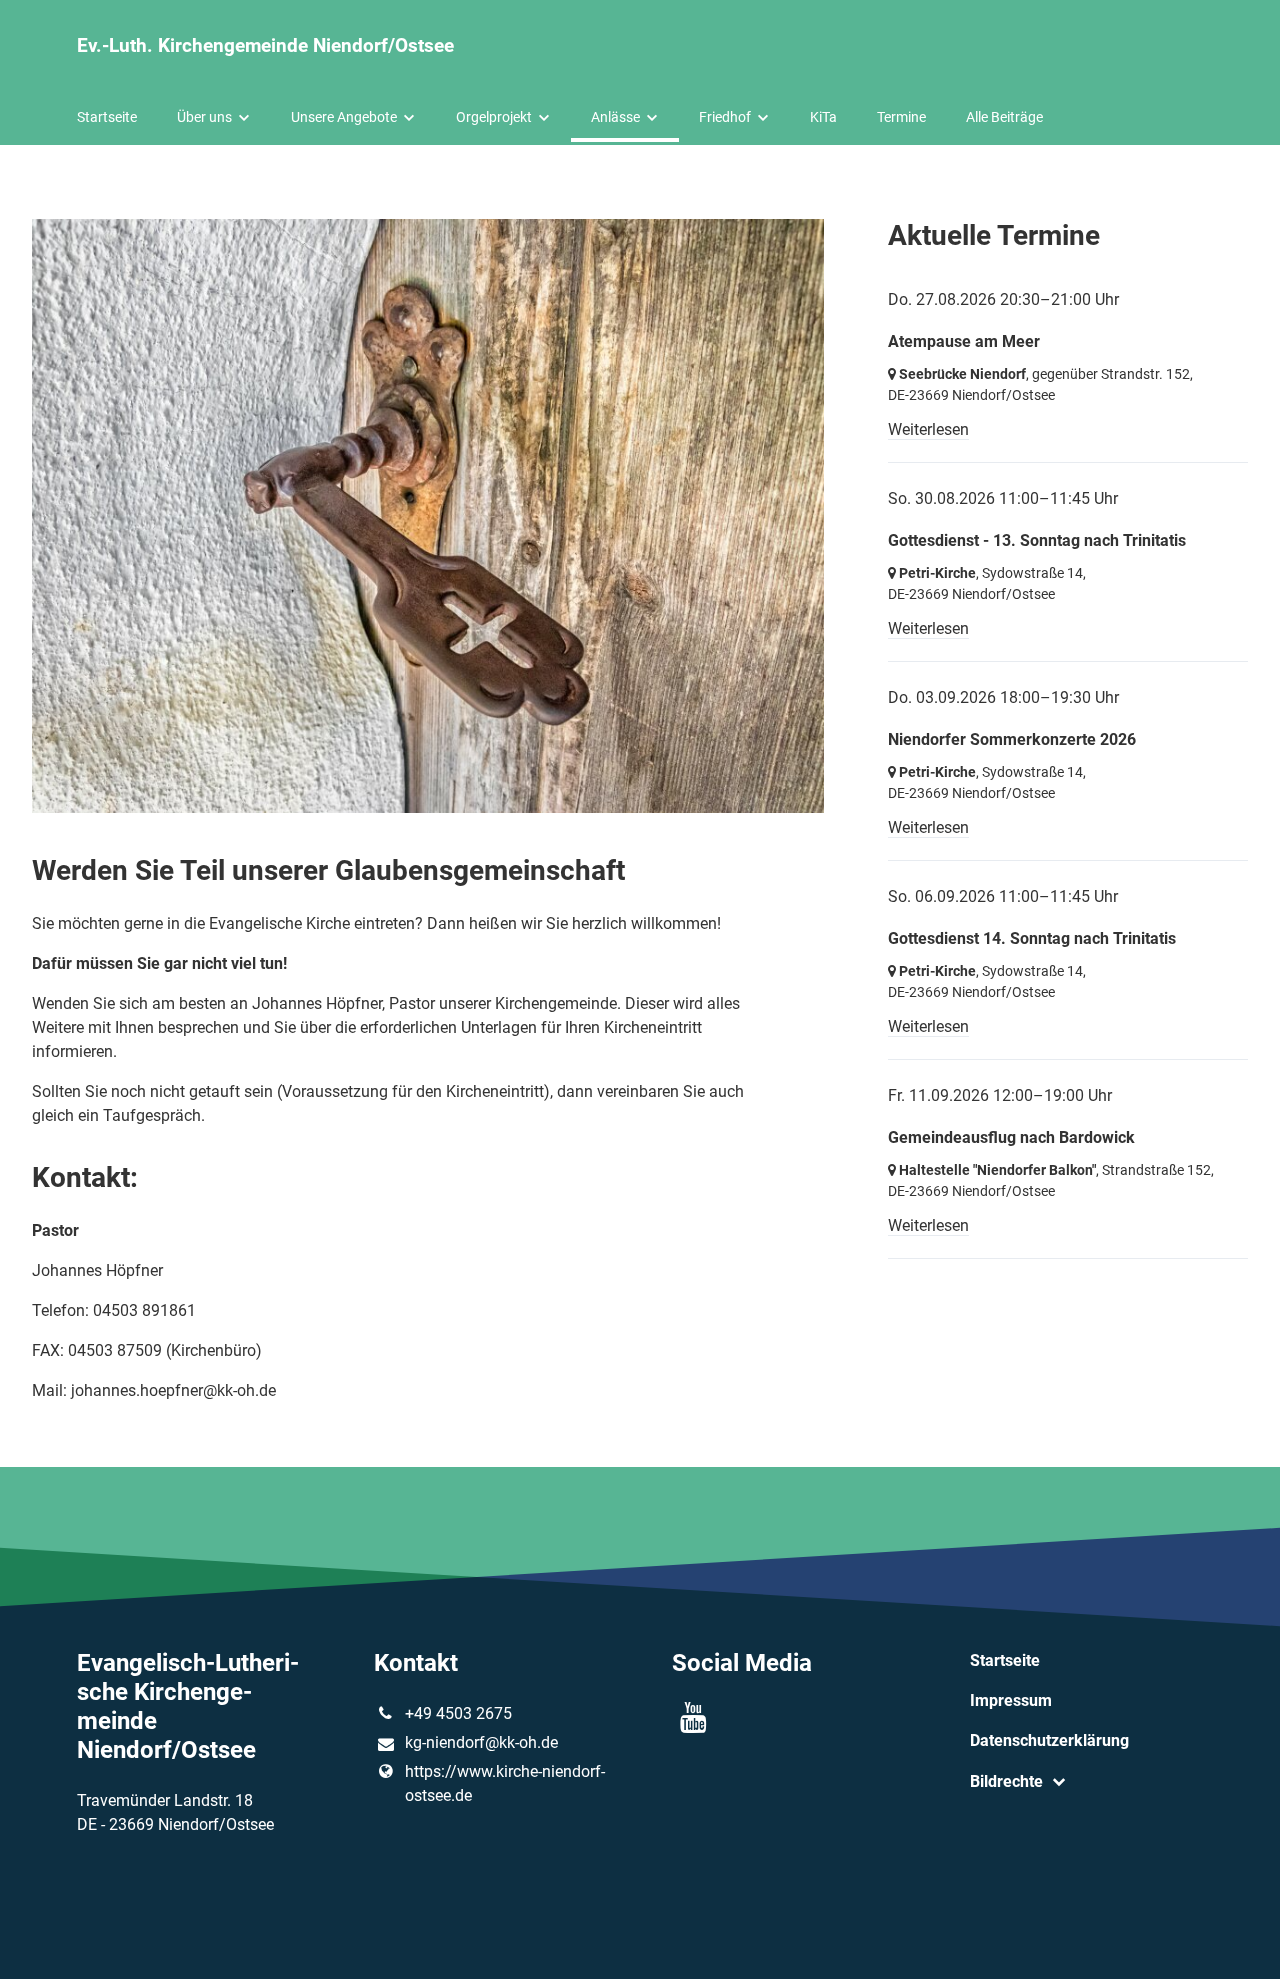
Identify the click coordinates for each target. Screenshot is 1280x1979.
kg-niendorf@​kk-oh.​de (481, 1742)
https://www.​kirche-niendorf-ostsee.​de (505, 1783)
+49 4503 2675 (458, 1713)
